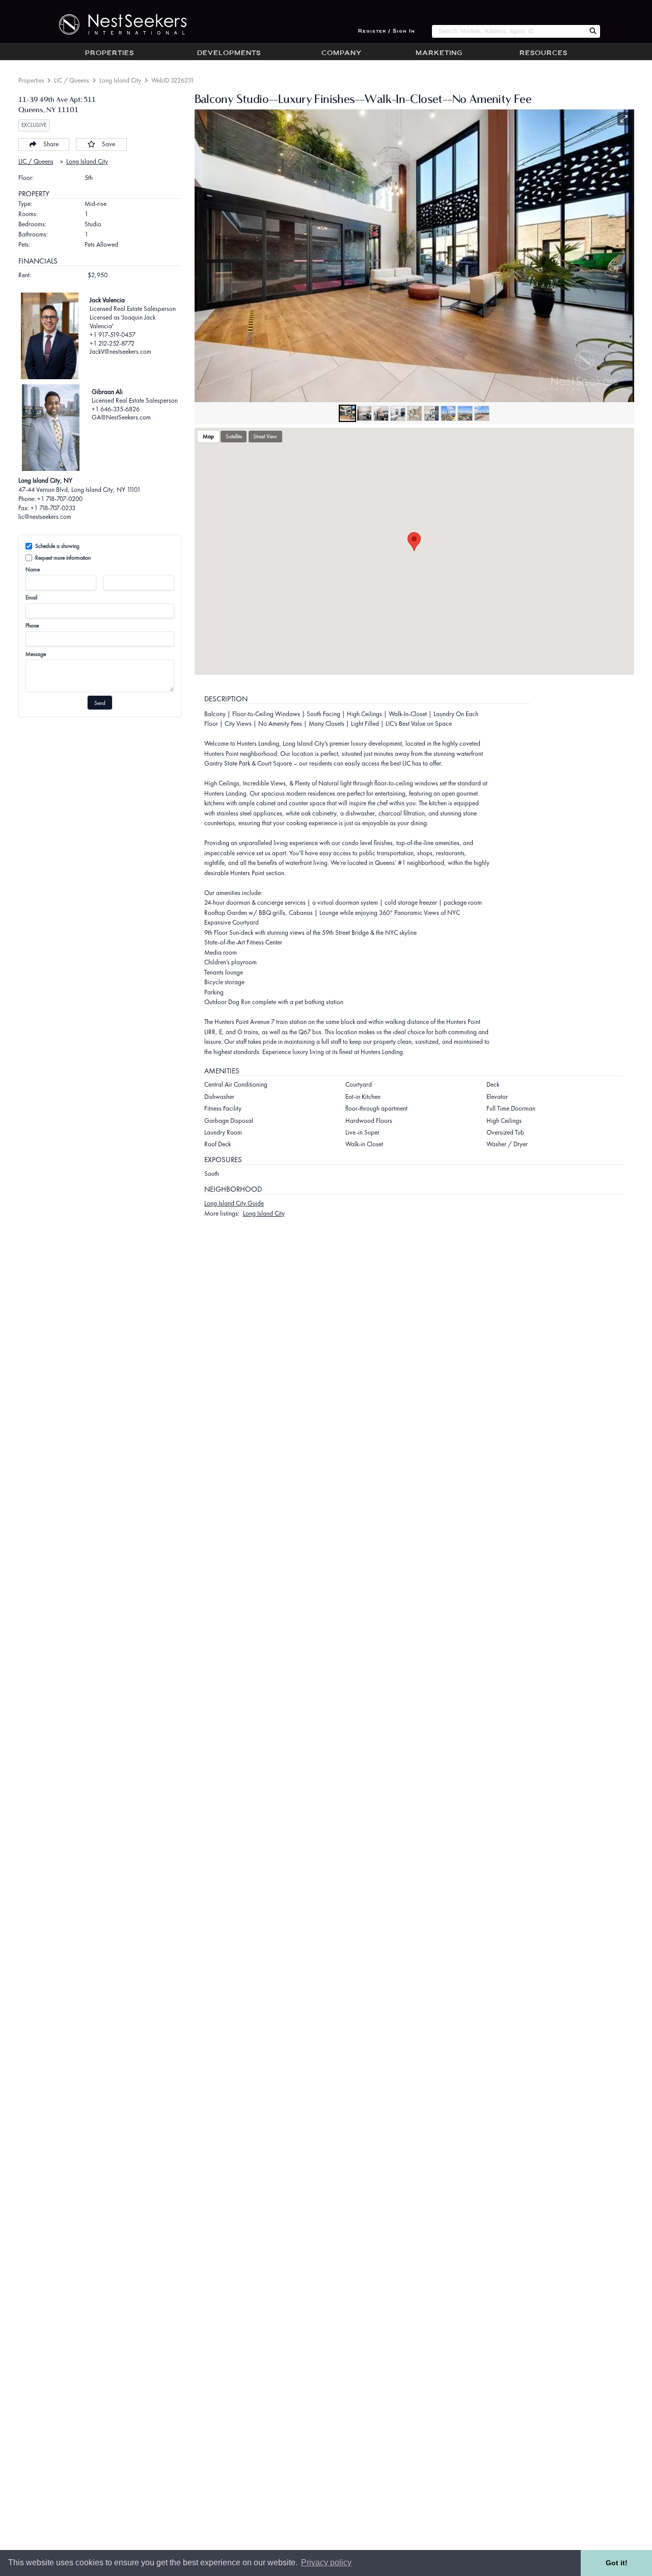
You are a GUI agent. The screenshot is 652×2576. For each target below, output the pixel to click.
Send (100, 703)
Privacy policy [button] (326, 2562)
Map (208, 436)
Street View (265, 436)
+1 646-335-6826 (116, 409)
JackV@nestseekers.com (120, 351)
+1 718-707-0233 (53, 508)
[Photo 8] (465, 413)
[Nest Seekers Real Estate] (116, 24)
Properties (110, 54)
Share (51, 144)
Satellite (234, 436)
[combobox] (509, 31)
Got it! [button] (617, 2563)
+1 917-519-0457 (113, 335)
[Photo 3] (381, 413)
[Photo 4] (398, 413)
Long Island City (120, 80)
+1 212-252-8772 (112, 343)
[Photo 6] (431, 413)
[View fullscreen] (624, 119)
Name (33, 569)
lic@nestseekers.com (45, 517)
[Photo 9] (482, 413)
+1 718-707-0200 (60, 499)
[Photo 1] (347, 413)
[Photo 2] (364, 413)
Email (31, 597)
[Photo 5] (415, 413)
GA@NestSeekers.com (121, 417)
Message (36, 654)
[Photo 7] (448, 413)
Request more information (63, 558)
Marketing (439, 54)
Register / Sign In (387, 31)
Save (108, 144)
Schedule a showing (57, 546)
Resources (544, 54)
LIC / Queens (72, 80)
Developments (229, 54)
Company (342, 54)
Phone (32, 625)
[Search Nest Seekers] (593, 31)
